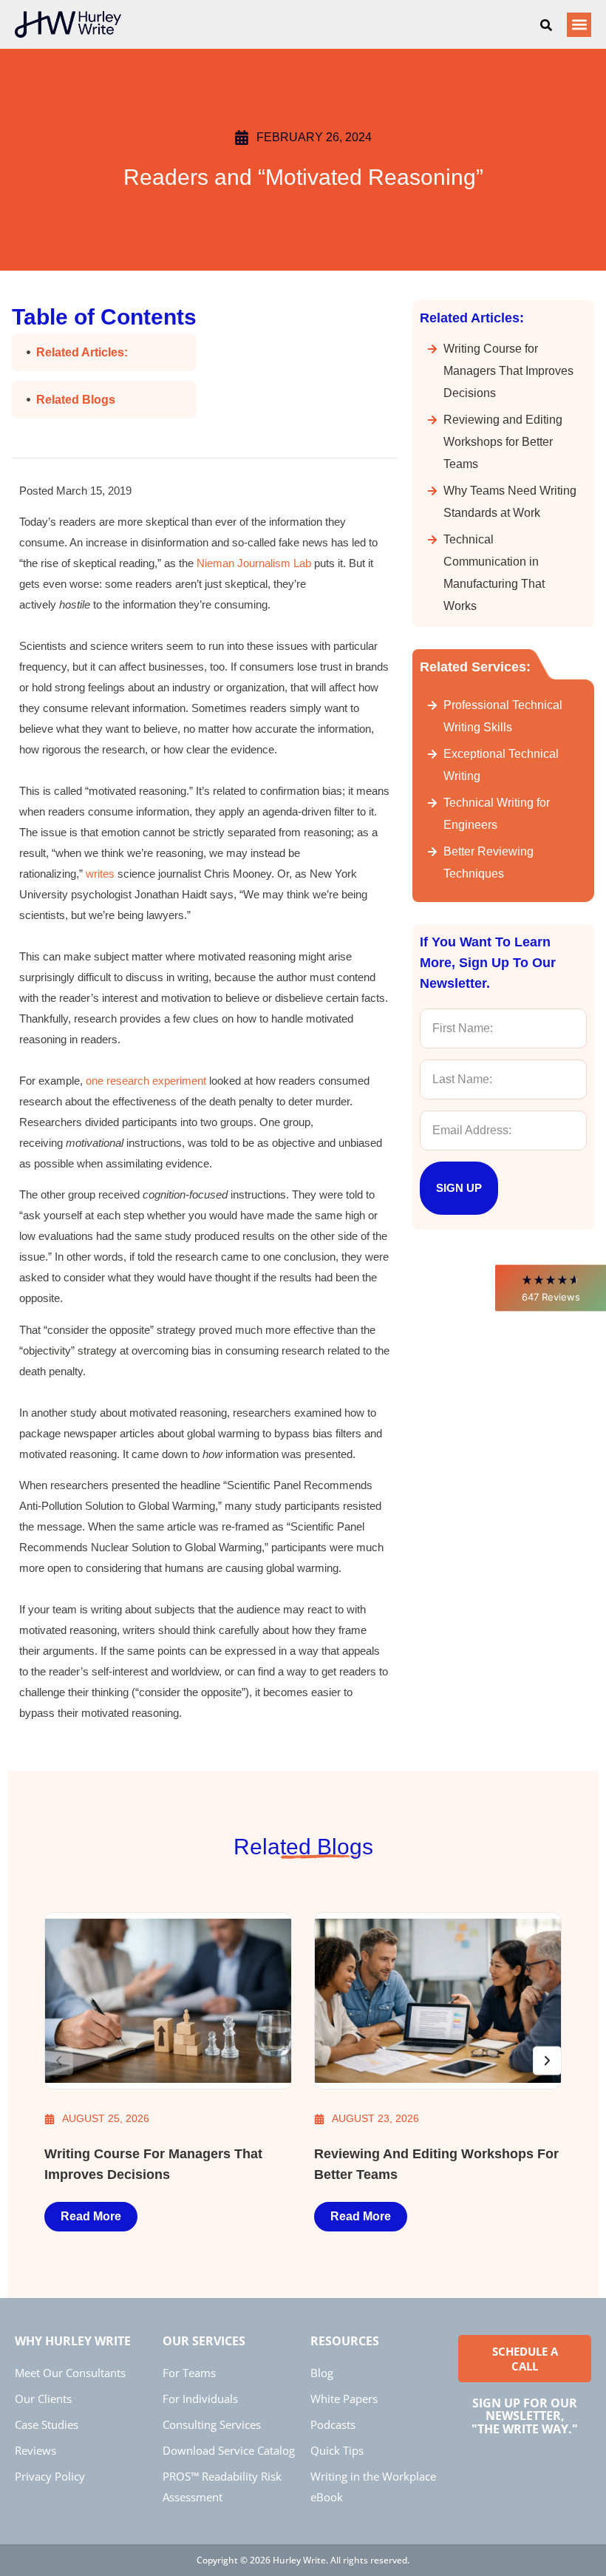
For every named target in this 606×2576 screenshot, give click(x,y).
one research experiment (146, 1081)
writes (100, 874)
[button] (551, 1288)
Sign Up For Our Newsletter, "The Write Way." (525, 2416)
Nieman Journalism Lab (254, 563)
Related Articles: (82, 352)
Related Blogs (76, 400)
